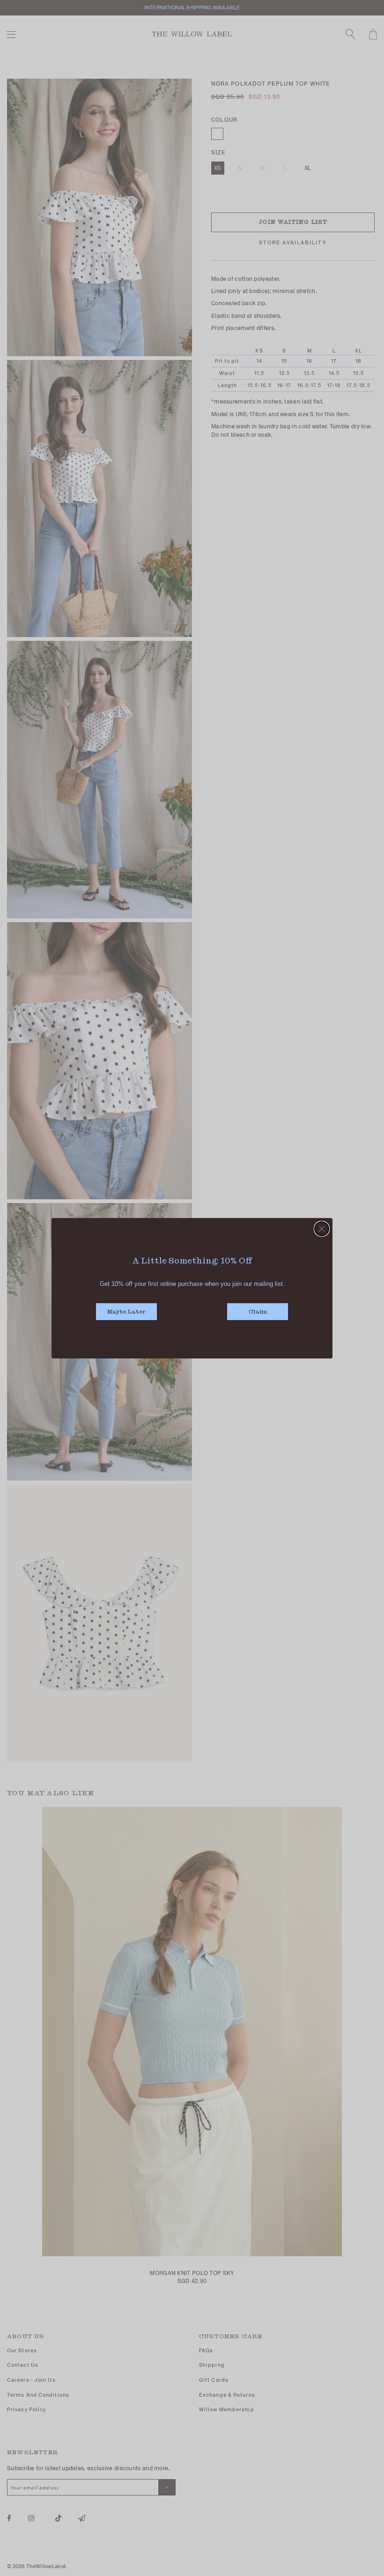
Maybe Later (126, 1312)
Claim (258, 1312)
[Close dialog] (322, 1229)
